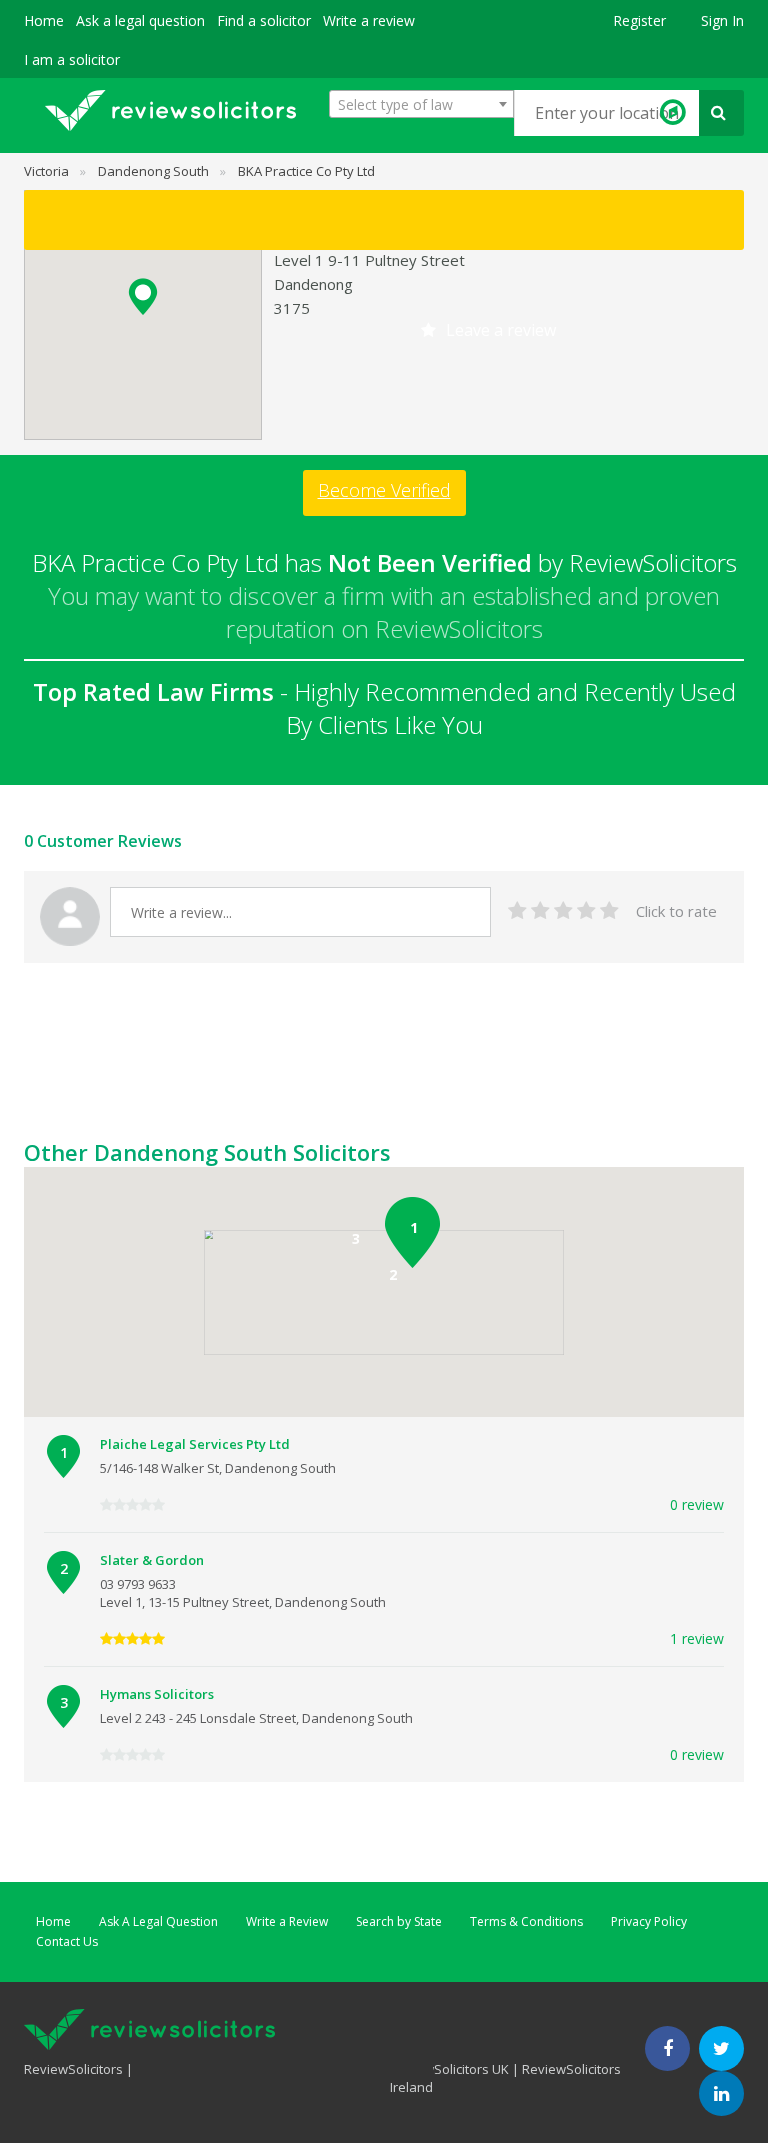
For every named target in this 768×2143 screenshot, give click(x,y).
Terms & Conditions (526, 1921)
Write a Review (287, 1921)
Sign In (722, 20)
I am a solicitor (72, 59)
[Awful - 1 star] (517, 911)
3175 (292, 308)
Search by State (399, 1921)
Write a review (369, 20)
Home (44, 20)
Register (639, 20)
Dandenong (313, 284)
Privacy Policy (649, 1921)
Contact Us (67, 1941)
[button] (143, 296)
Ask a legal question (140, 20)
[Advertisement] (388, 1088)
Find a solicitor (264, 20)
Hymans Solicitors (157, 1694)
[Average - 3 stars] (563, 911)
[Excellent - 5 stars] (609, 911)
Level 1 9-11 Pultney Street (369, 260)
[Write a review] (384, 220)
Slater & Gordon (152, 1560)
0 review (697, 1504)
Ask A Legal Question (158, 1921)
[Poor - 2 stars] (540, 911)
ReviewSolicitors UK (449, 2069)
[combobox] (421, 104)
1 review (697, 1638)
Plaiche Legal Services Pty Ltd (195, 1444)
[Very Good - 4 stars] (586, 911)
